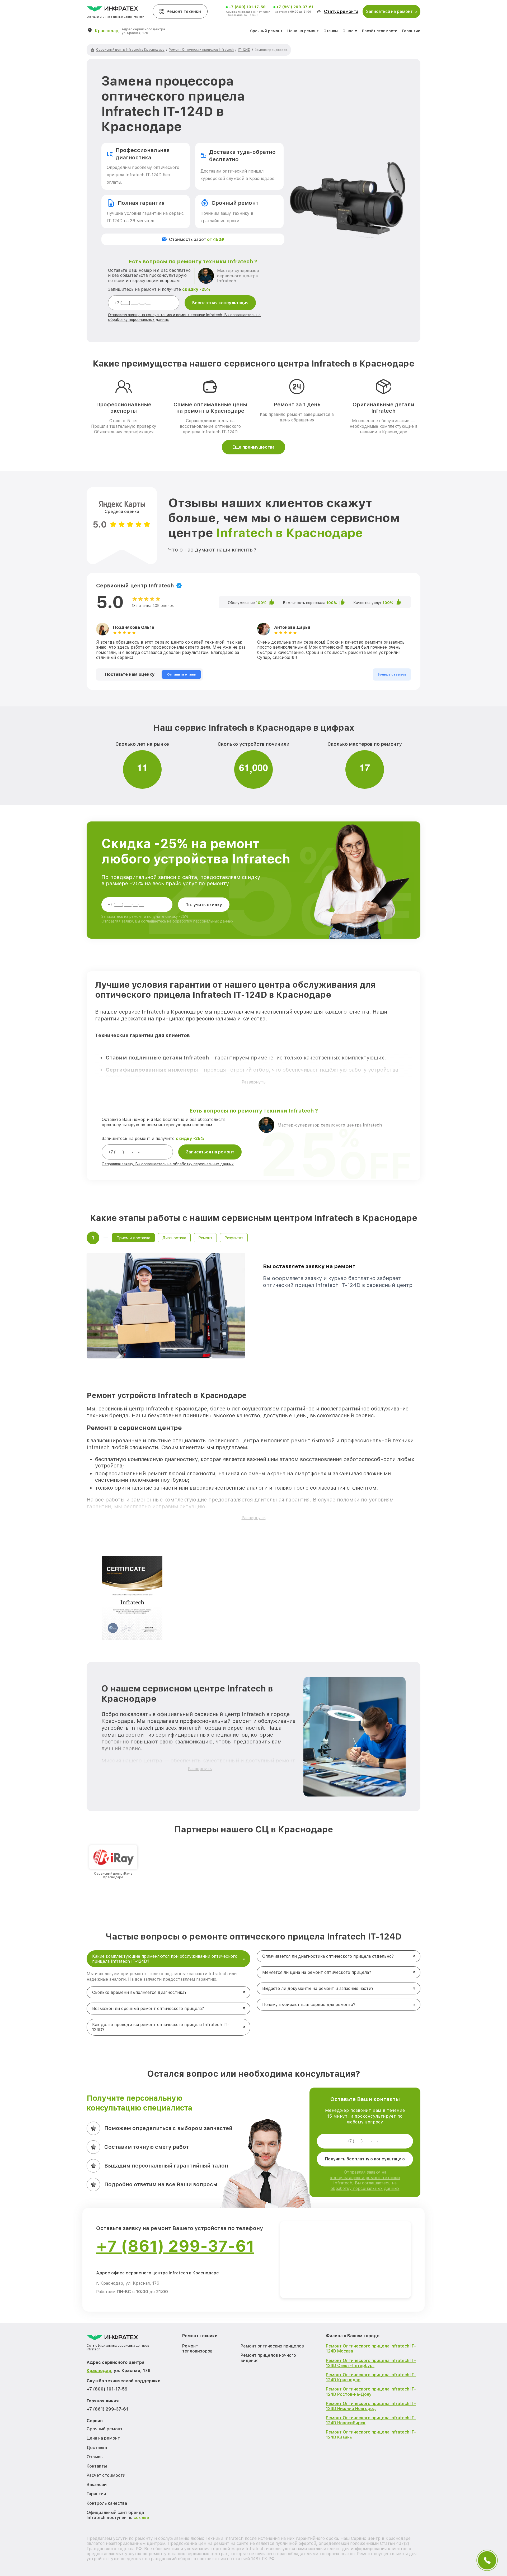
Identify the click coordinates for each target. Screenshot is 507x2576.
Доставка (97, 2448)
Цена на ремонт (303, 31)
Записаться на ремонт (210, 1152)
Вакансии (97, 2485)
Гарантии (411, 31)
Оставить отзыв (181, 674)
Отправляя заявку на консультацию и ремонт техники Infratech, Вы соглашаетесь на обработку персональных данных (365, 2180)
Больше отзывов (392, 674)
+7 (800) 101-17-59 (247, 7)
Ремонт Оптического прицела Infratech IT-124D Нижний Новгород (371, 2406)
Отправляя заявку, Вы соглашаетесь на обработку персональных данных (167, 921)
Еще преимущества (253, 447)
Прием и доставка (133, 1238)
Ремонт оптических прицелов (272, 2346)
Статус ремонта (341, 11)
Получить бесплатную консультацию (365, 2159)
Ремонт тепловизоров (197, 2349)
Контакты (97, 2466)
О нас (348, 31)
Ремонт (205, 1238)
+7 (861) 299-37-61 (295, 7)
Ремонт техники (184, 11)
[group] (113, 1862)
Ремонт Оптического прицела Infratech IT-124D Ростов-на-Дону (371, 2392)
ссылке (141, 2518)
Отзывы (331, 31)
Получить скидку (204, 905)
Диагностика (174, 1238)
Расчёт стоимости (380, 31)
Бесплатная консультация (220, 303)
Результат (234, 1238)
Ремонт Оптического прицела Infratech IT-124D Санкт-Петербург (371, 2363)
